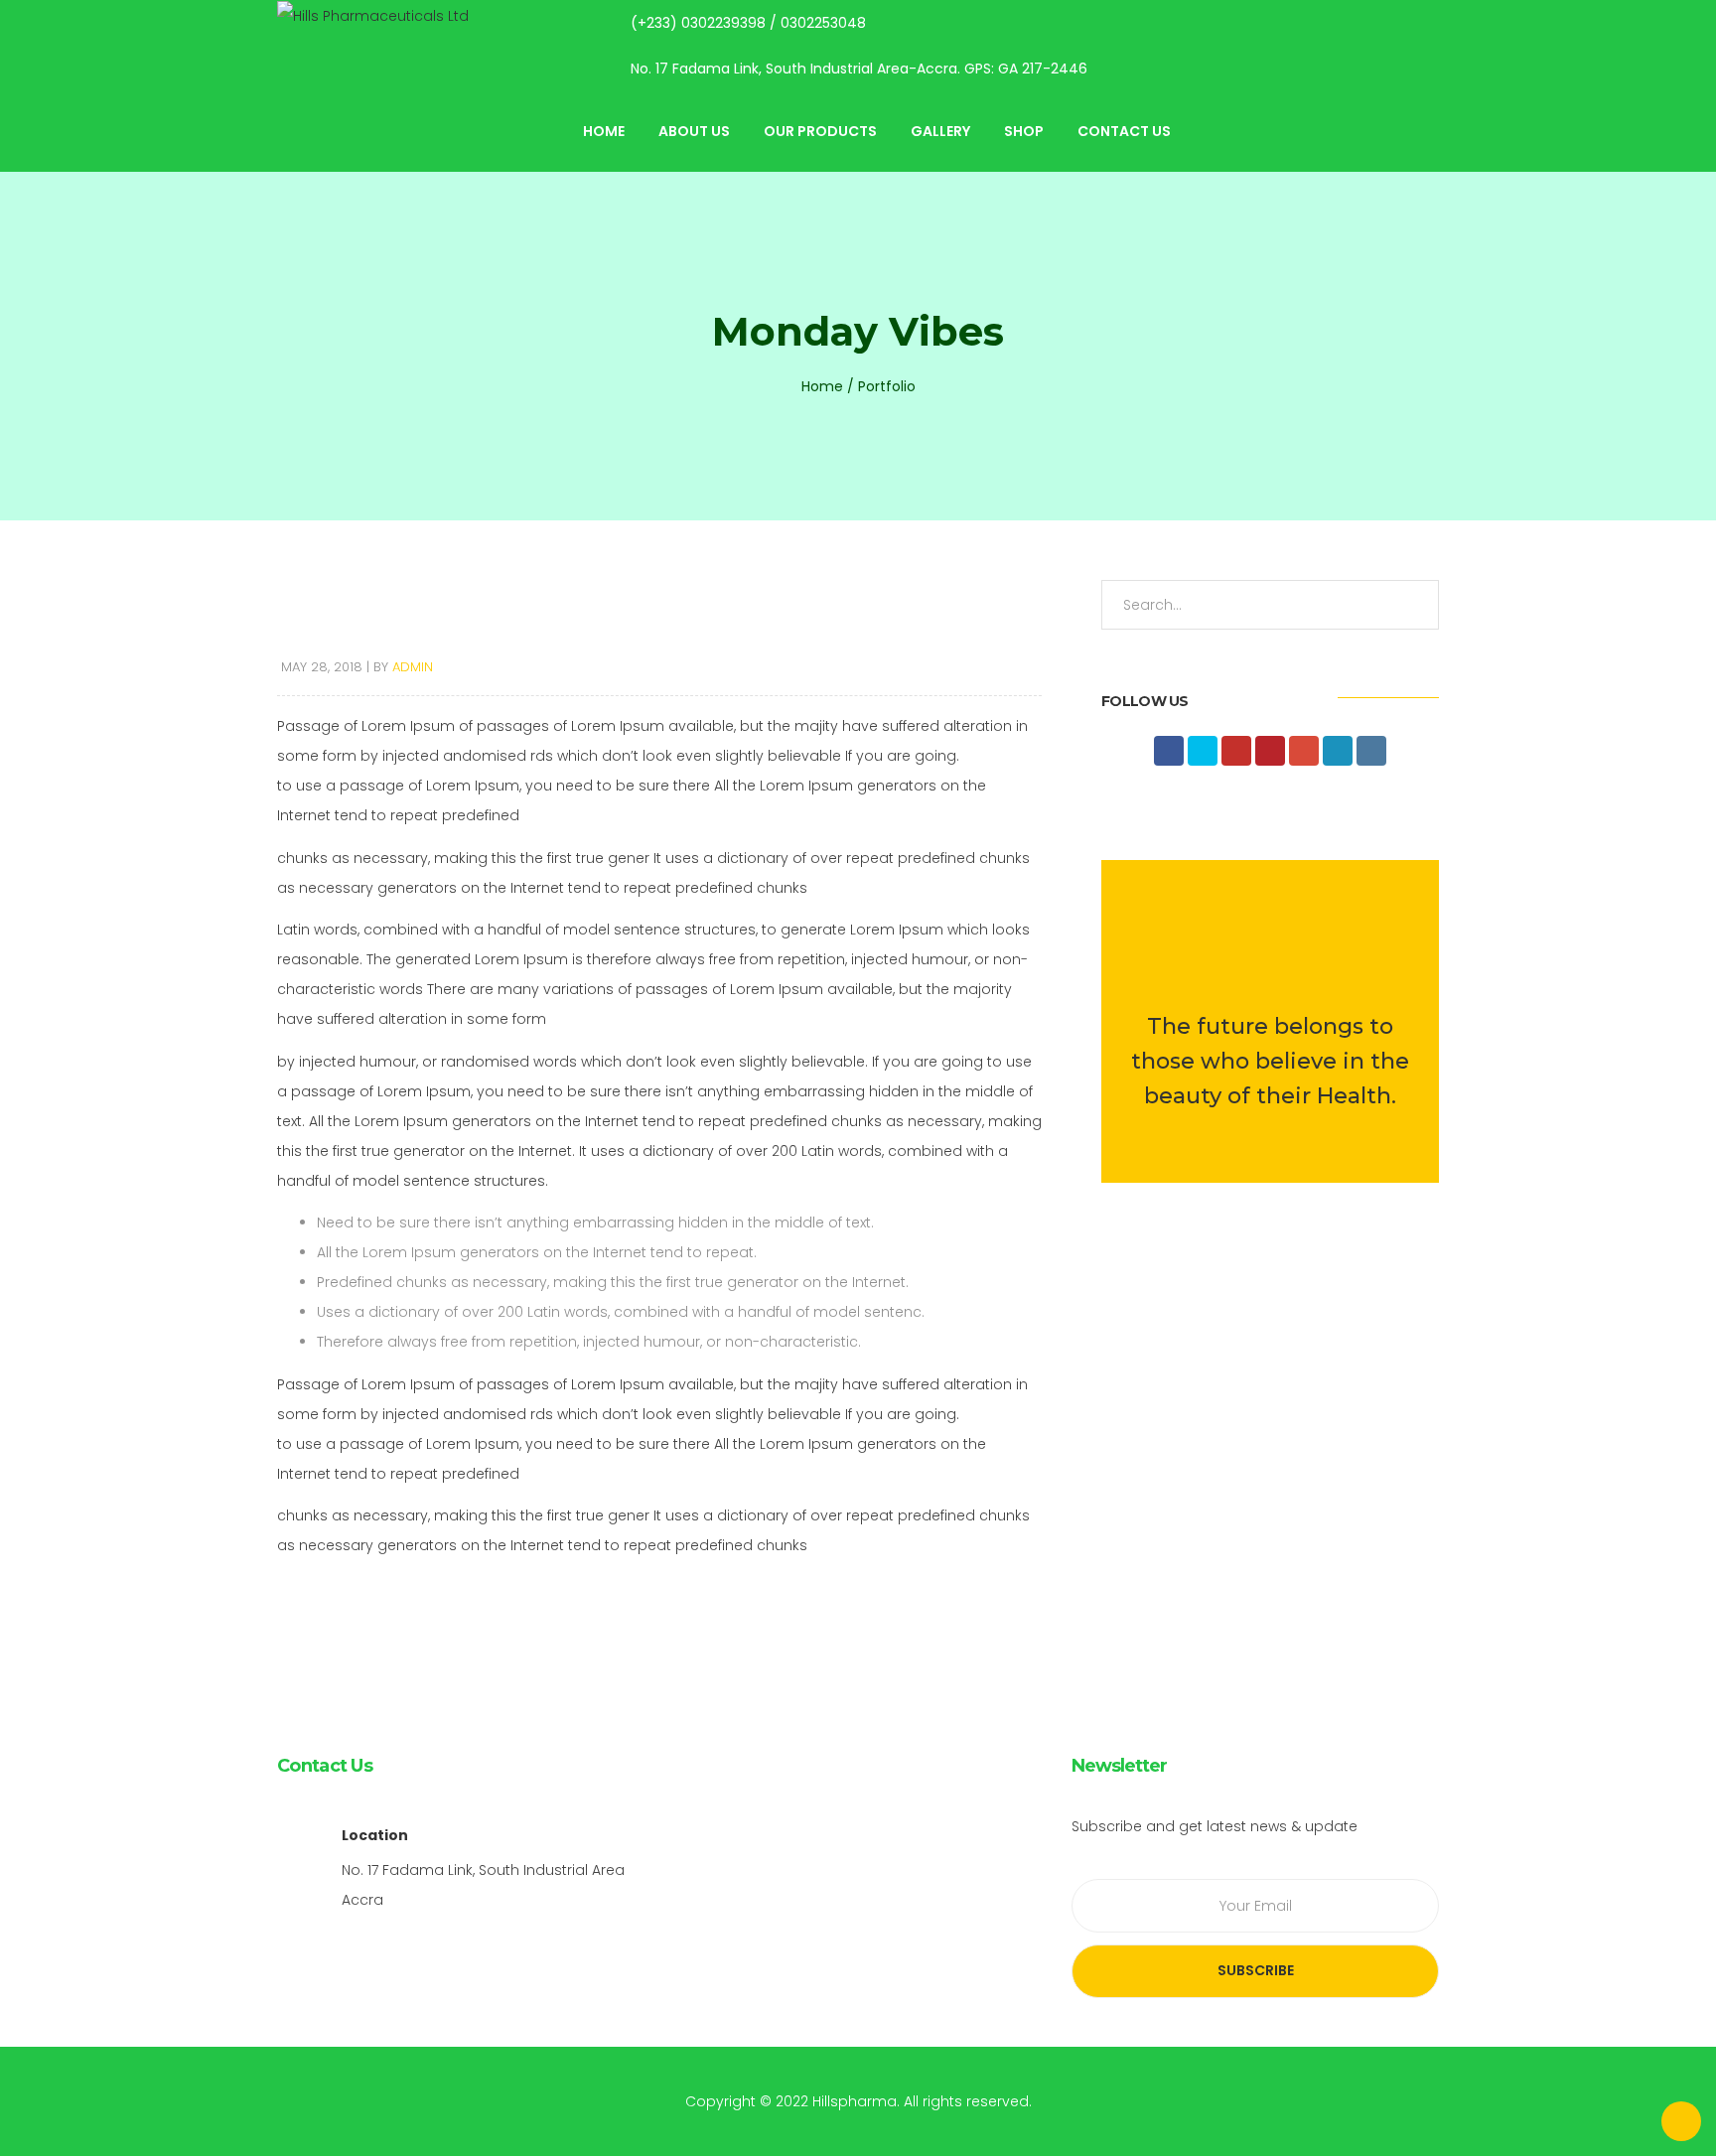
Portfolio (887, 386)
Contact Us (1124, 131)
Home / (828, 386)
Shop (1024, 131)
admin (413, 667)
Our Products (820, 131)
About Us (694, 131)
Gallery (940, 131)
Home (604, 131)
